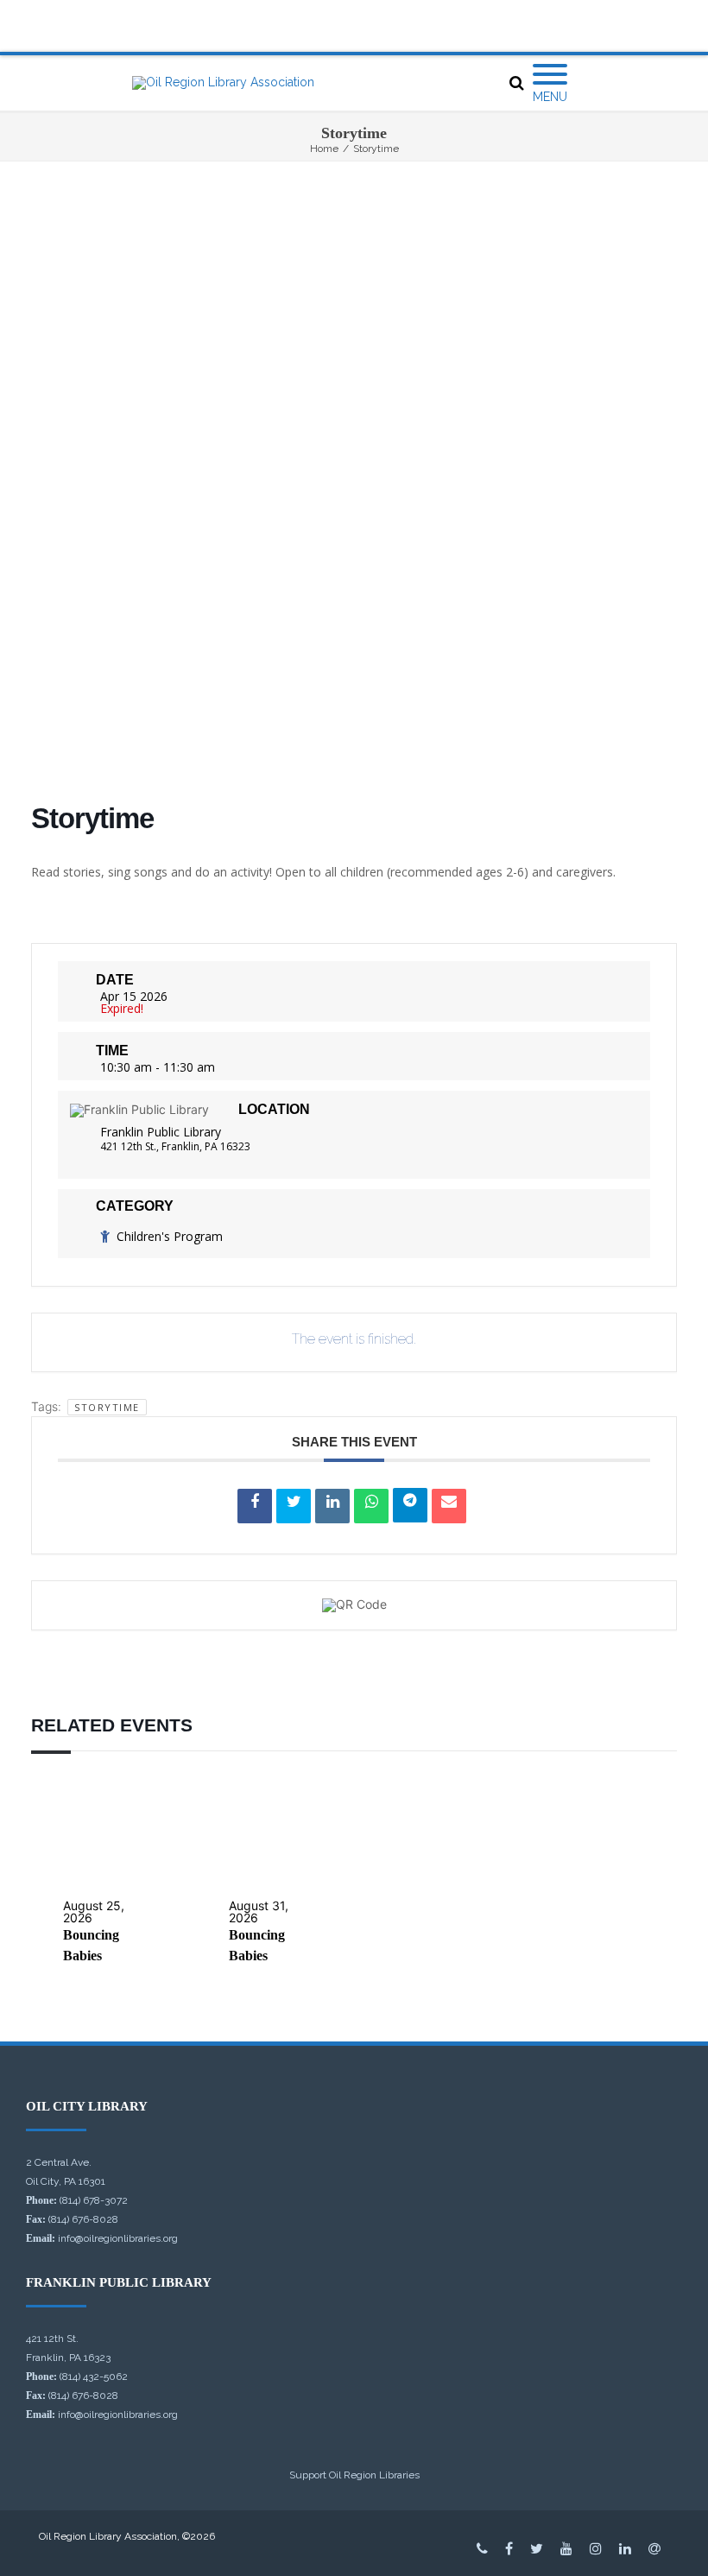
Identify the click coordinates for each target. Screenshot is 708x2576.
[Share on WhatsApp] (371, 1506)
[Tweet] (294, 1506)
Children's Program (170, 1236)
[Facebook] (509, 2548)
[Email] (449, 1506)
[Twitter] (537, 2548)
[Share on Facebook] (255, 1506)
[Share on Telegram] (410, 1505)
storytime (107, 1407)
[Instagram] (596, 2548)
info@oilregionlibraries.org (118, 2238)
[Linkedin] (332, 1506)
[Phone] (482, 2548)
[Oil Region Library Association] (223, 83)
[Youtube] (566, 2548)
